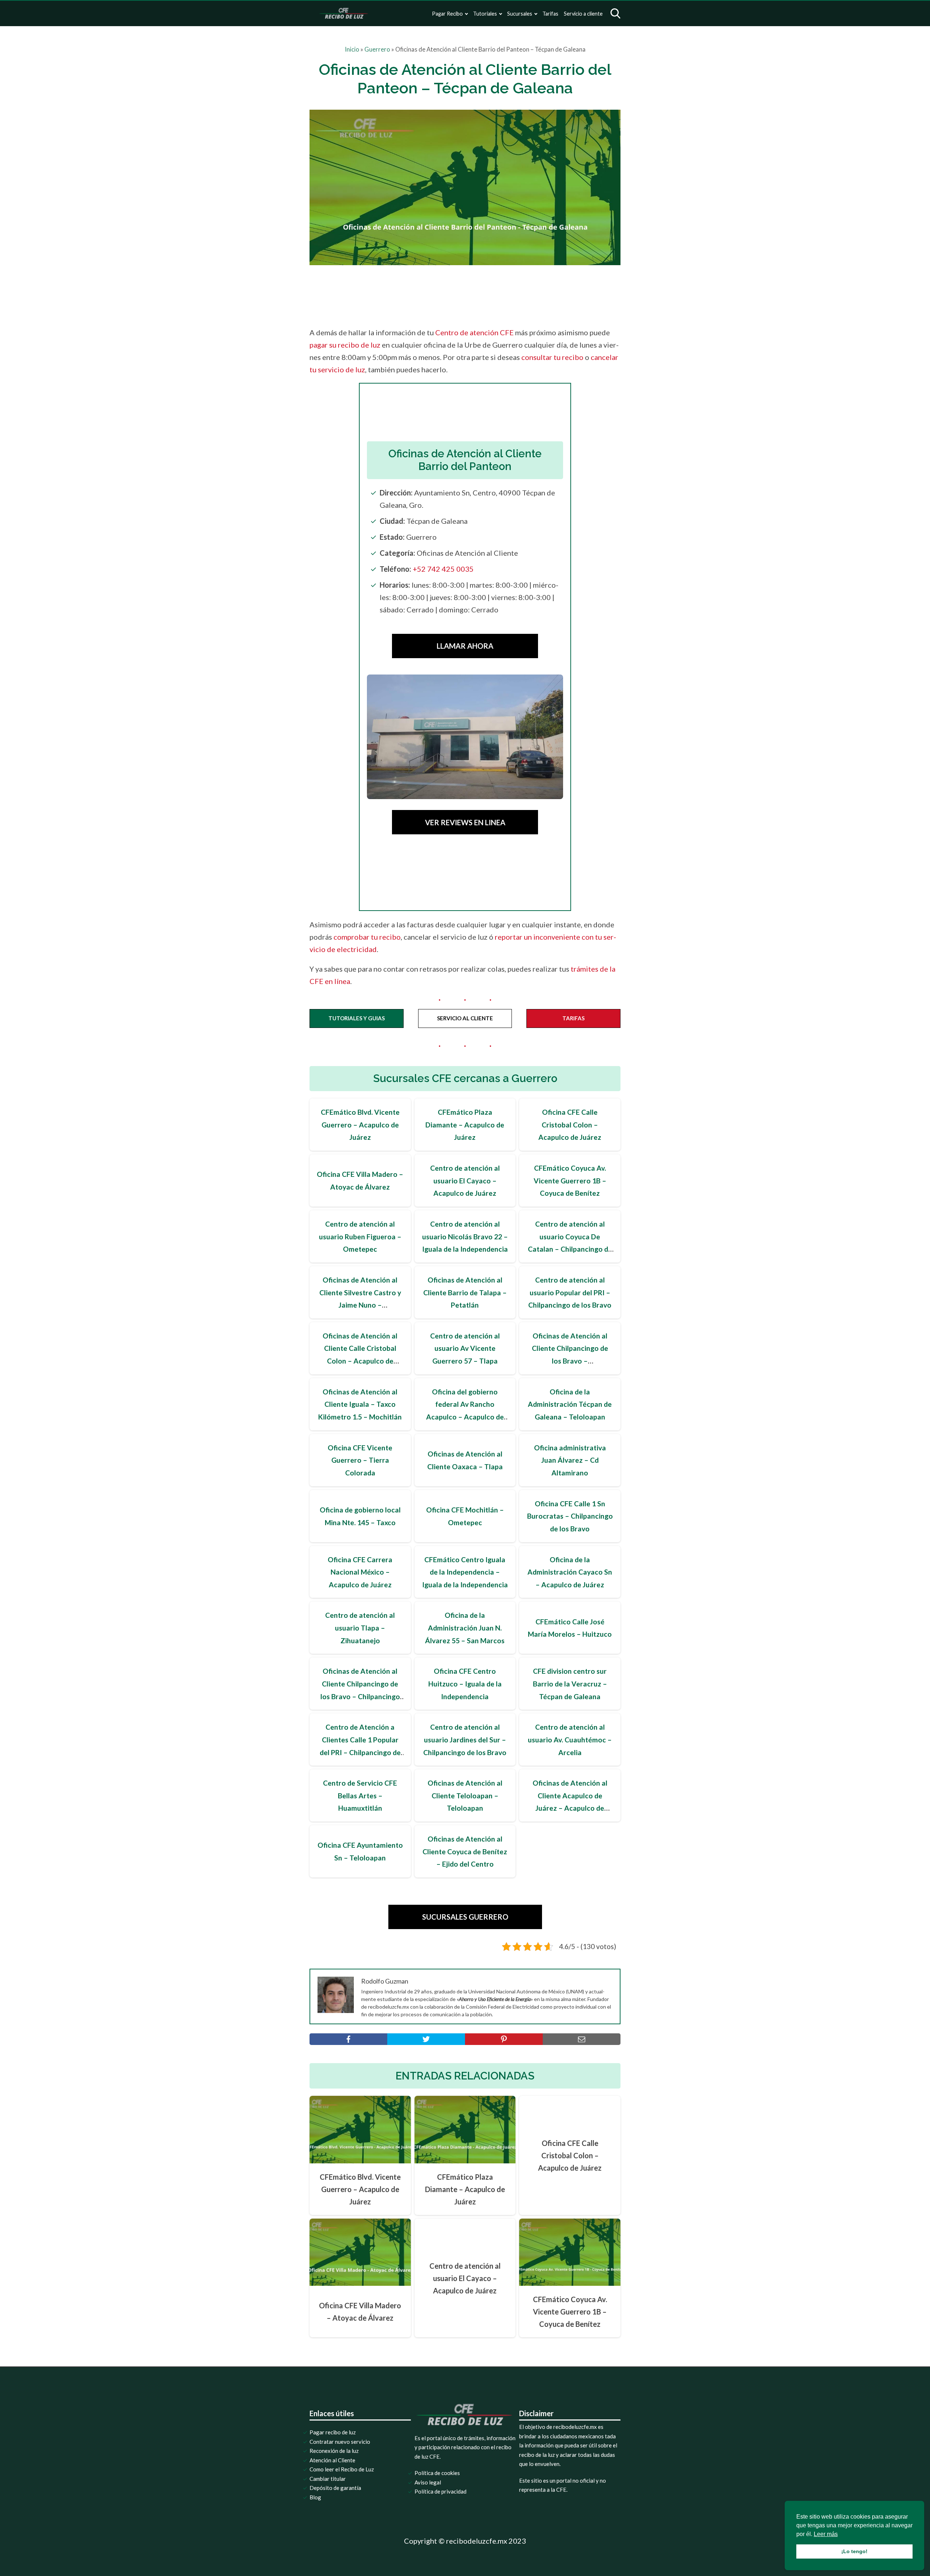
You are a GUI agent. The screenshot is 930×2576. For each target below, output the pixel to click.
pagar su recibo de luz (345, 345)
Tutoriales (485, 14)
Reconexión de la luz (334, 2451)
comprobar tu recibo (367, 937)
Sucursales (520, 14)
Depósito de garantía (335, 2488)
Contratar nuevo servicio (340, 2442)
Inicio (352, 49)
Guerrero (377, 49)
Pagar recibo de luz (333, 2432)
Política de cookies (437, 2473)
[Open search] (615, 13)
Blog (315, 2497)
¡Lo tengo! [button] (854, 2551)
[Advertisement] (480, 296)
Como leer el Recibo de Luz (342, 2469)
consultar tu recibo (552, 357)
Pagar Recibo (447, 14)
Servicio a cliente (583, 14)
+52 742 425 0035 (443, 569)
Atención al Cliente (332, 2460)
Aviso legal (428, 2482)
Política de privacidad (440, 2491)
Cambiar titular (328, 2479)
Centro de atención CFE (474, 332)
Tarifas (550, 14)
